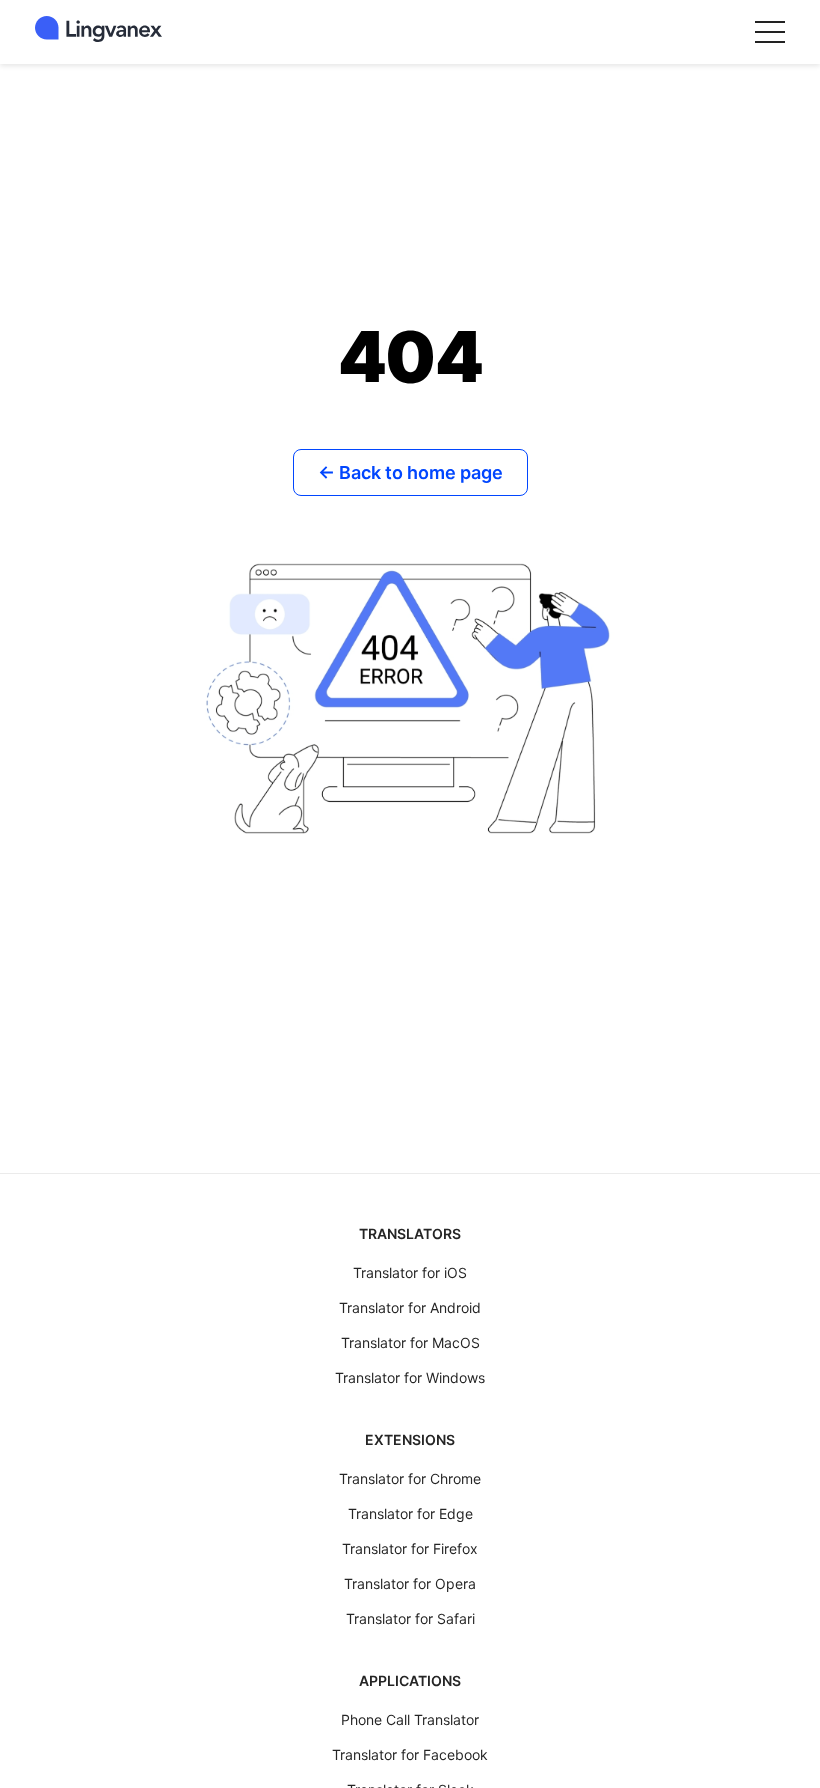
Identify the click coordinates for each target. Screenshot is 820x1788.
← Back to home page (410, 472)
